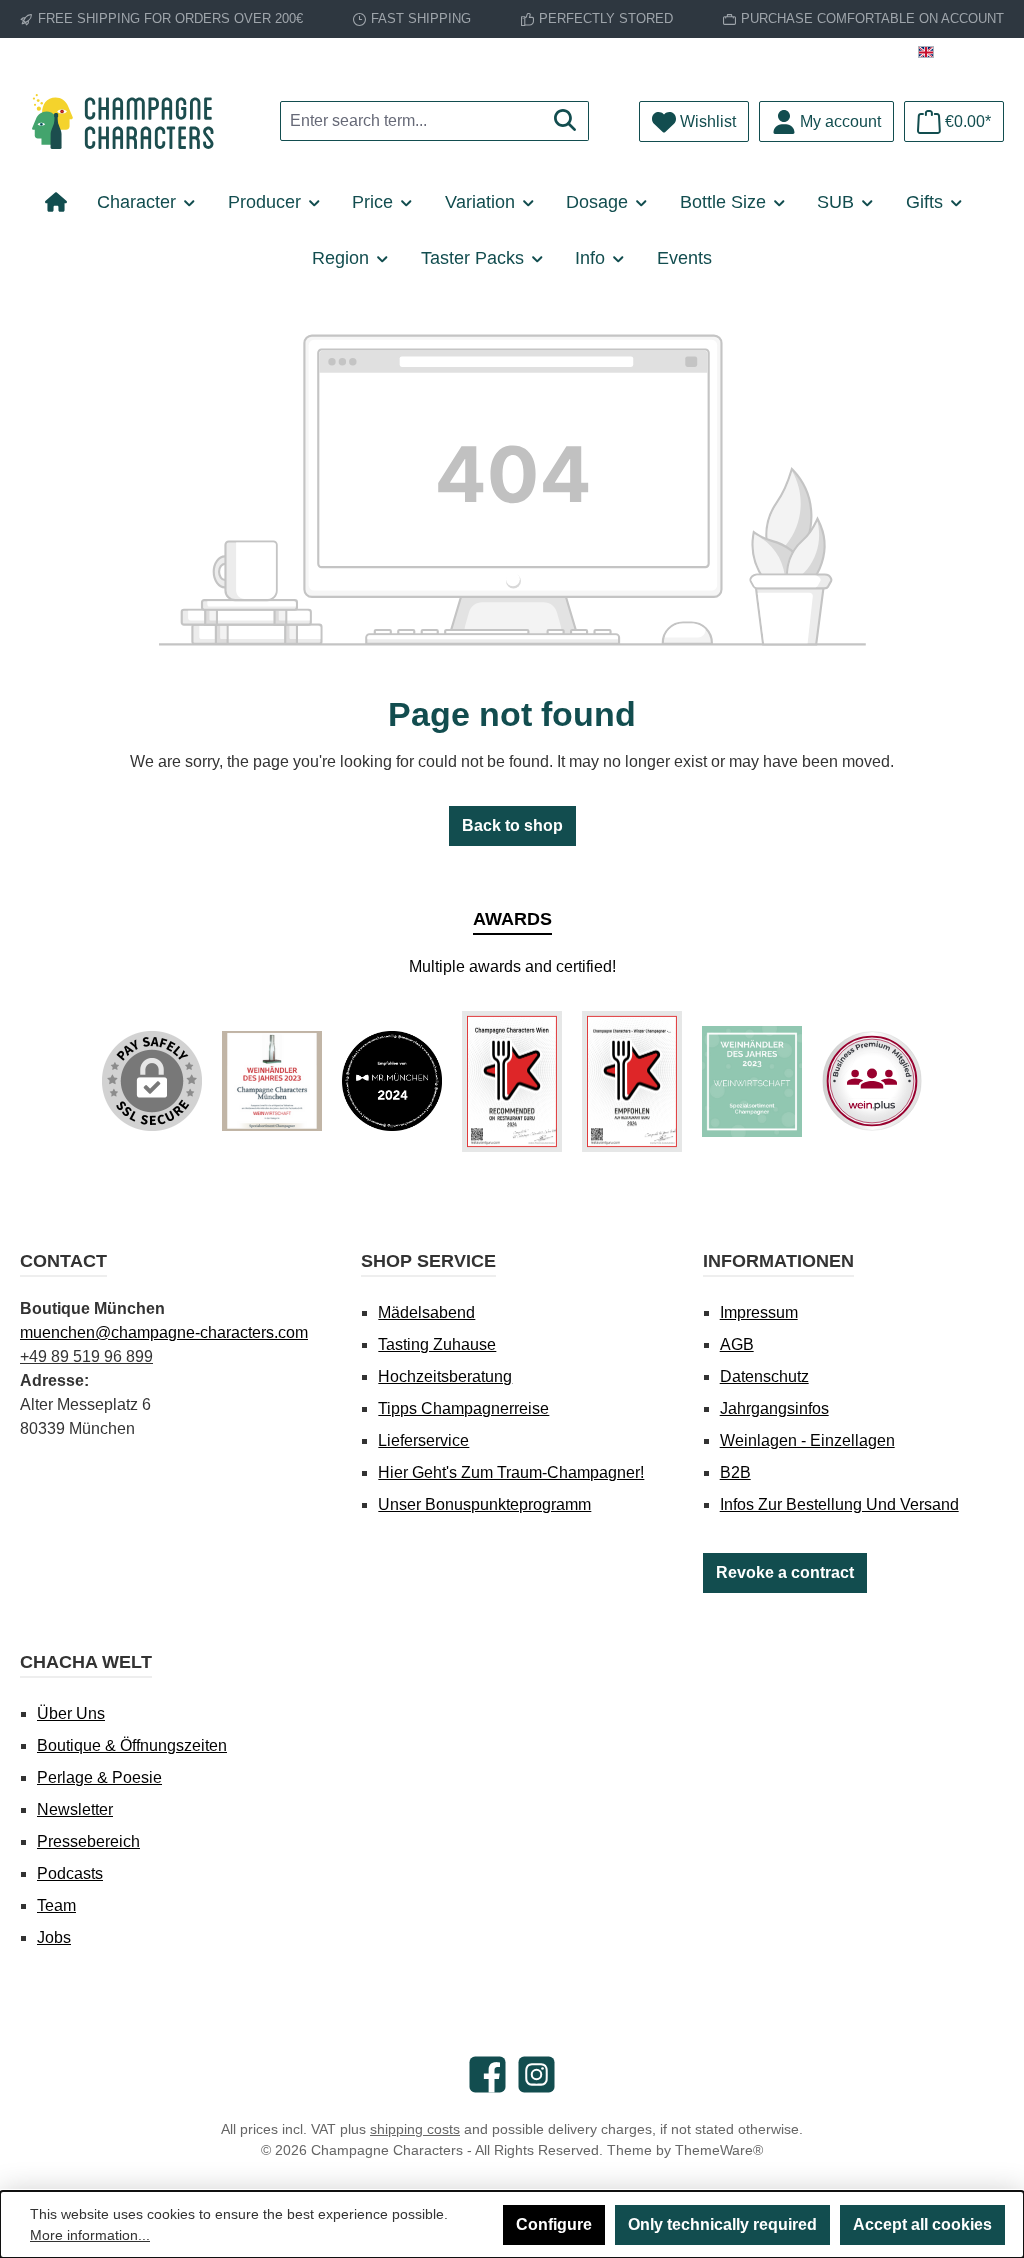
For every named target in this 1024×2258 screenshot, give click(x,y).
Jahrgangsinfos (774, 1408)
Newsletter (75, 1809)
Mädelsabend (426, 1312)
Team (56, 1905)
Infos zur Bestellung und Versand (839, 1504)
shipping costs (415, 2129)
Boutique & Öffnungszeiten (132, 1745)
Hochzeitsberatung (445, 1376)
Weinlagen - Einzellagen (807, 1440)
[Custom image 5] (752, 1082)
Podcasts (70, 1873)
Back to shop (512, 825)
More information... (90, 2235)
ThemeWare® (719, 2150)
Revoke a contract (785, 1572)
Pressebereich (88, 1841)
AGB (737, 1344)
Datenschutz (764, 1376)
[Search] (565, 121)
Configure (554, 2224)
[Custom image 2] (392, 1081)
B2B (735, 1472)
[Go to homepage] (130, 121)
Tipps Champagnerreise (463, 1408)
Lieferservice (423, 1440)
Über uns (71, 1713)
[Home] (63, 202)
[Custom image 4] (632, 1081)
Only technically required (722, 2224)
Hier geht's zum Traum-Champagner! (511, 1472)
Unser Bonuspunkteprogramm (484, 1504)
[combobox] (411, 121)
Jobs (54, 1937)
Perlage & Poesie (99, 1777)
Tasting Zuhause (437, 1344)
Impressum (759, 1312)
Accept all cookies (922, 2224)
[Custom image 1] (272, 1081)
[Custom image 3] (512, 1081)
